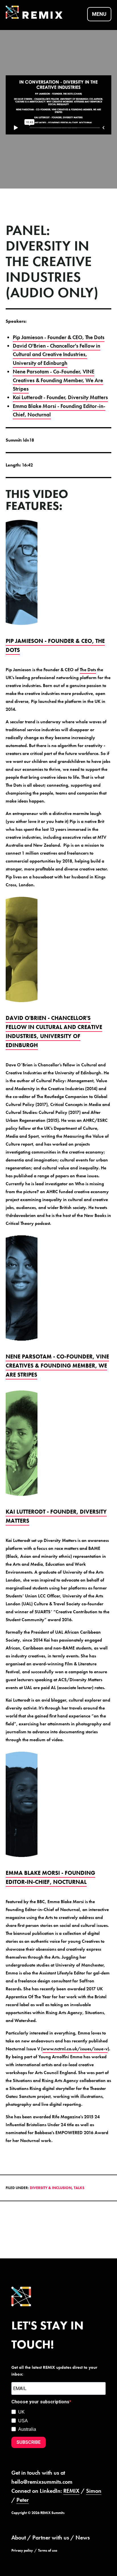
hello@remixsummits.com (42, 2482)
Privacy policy (22, 2550)
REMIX (71, 2491)
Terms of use (48, 2550)
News (83, 2538)
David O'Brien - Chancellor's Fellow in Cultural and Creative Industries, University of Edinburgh (57, 354)
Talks (79, 2188)
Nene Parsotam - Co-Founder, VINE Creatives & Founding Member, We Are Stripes (58, 380)
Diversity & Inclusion (51, 2188)
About (19, 2538)
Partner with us (51, 2538)
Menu (99, 14)
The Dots (88, 670)
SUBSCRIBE (29, 2442)
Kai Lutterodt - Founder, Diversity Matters (60, 397)
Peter (23, 2500)
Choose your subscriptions (40, 2402)
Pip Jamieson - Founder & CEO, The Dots (59, 337)
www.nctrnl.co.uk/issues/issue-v (75, 2049)
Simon (94, 2491)
